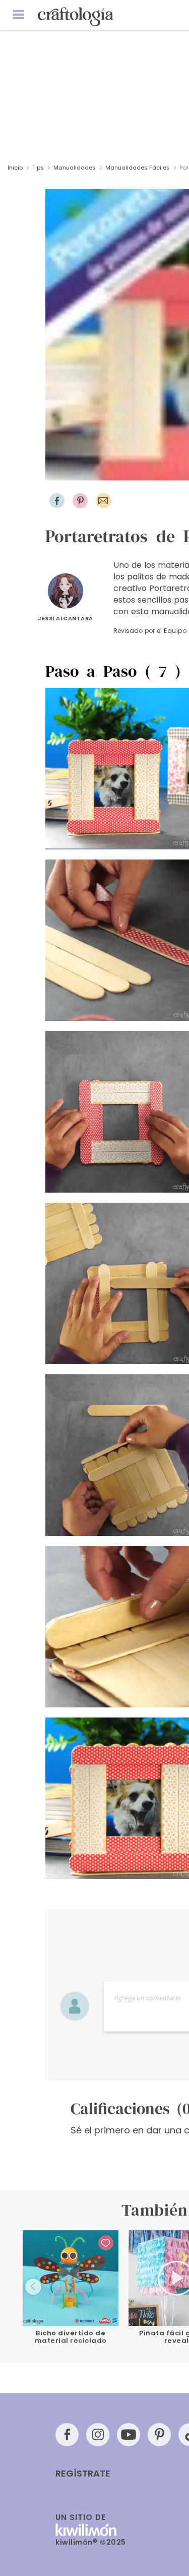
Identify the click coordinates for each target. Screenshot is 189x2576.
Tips (38, 168)
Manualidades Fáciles (138, 168)
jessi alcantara (66, 618)
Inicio (15, 168)
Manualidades (75, 168)
